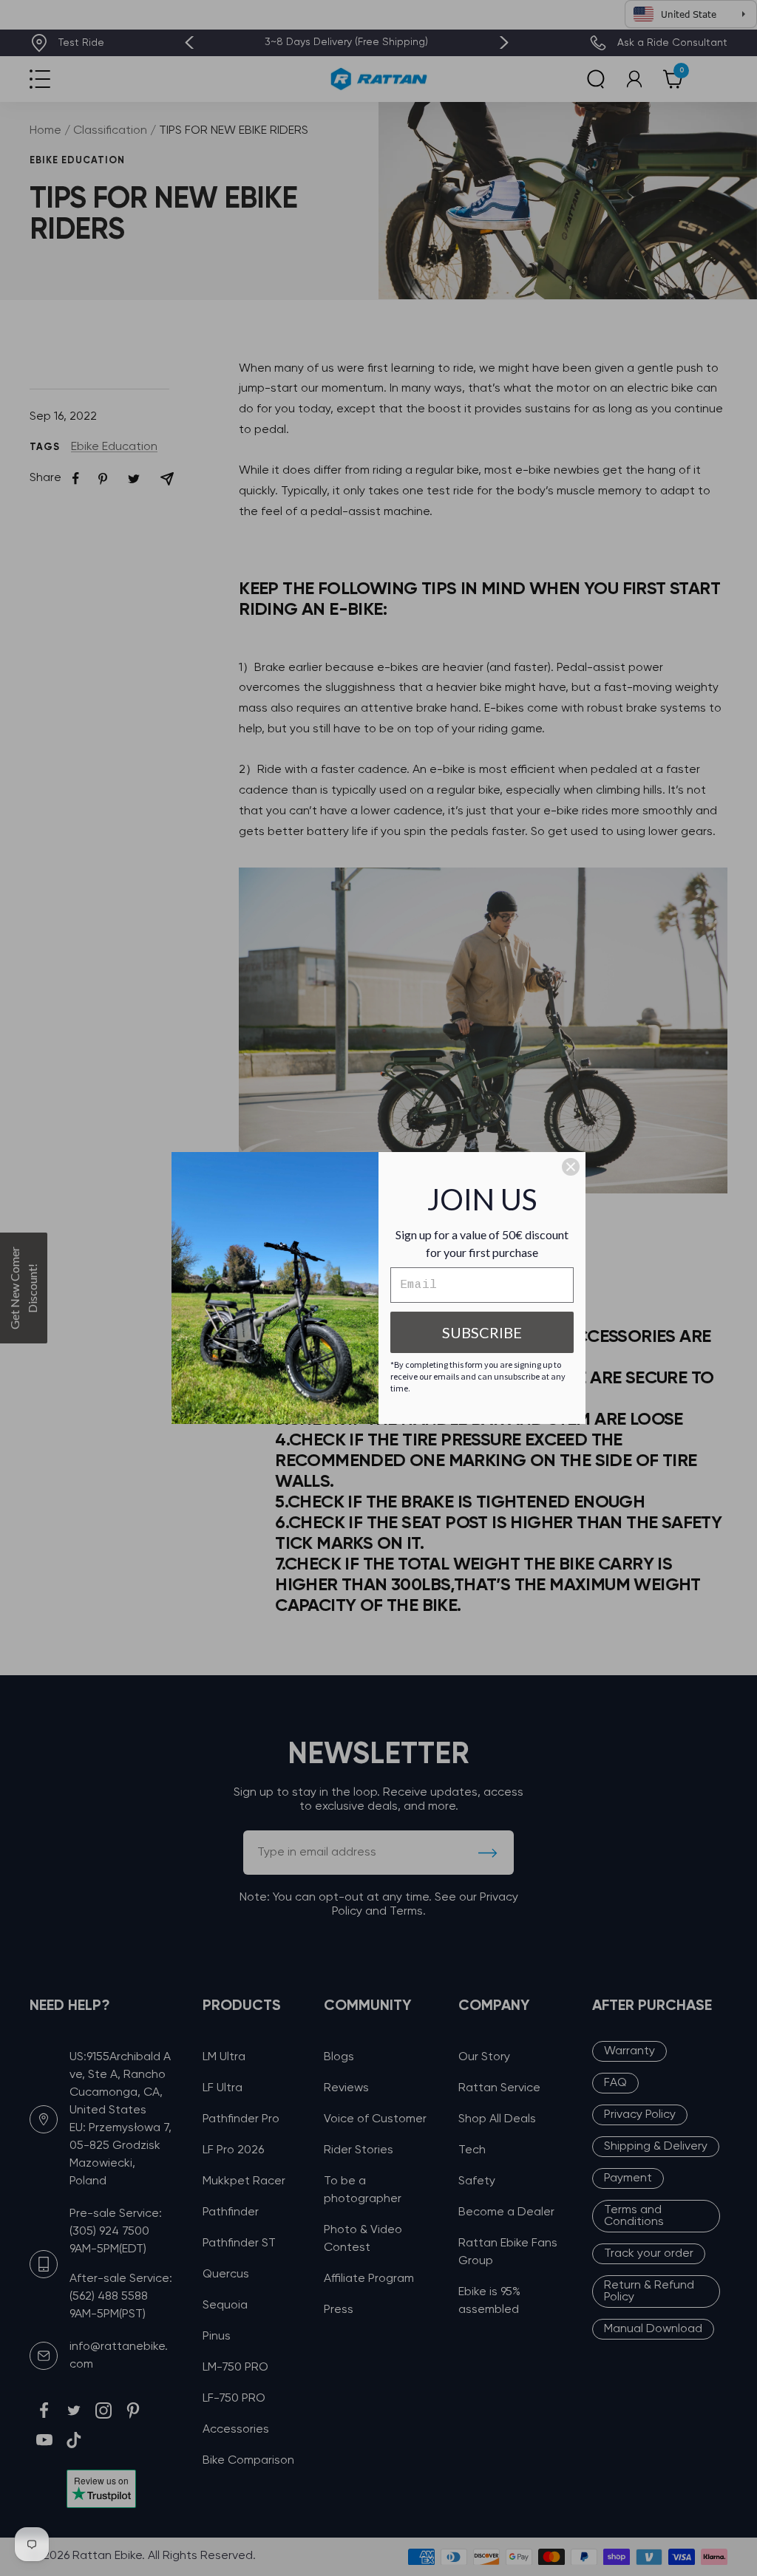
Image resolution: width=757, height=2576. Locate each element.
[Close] (571, 1167)
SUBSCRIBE (482, 1332)
